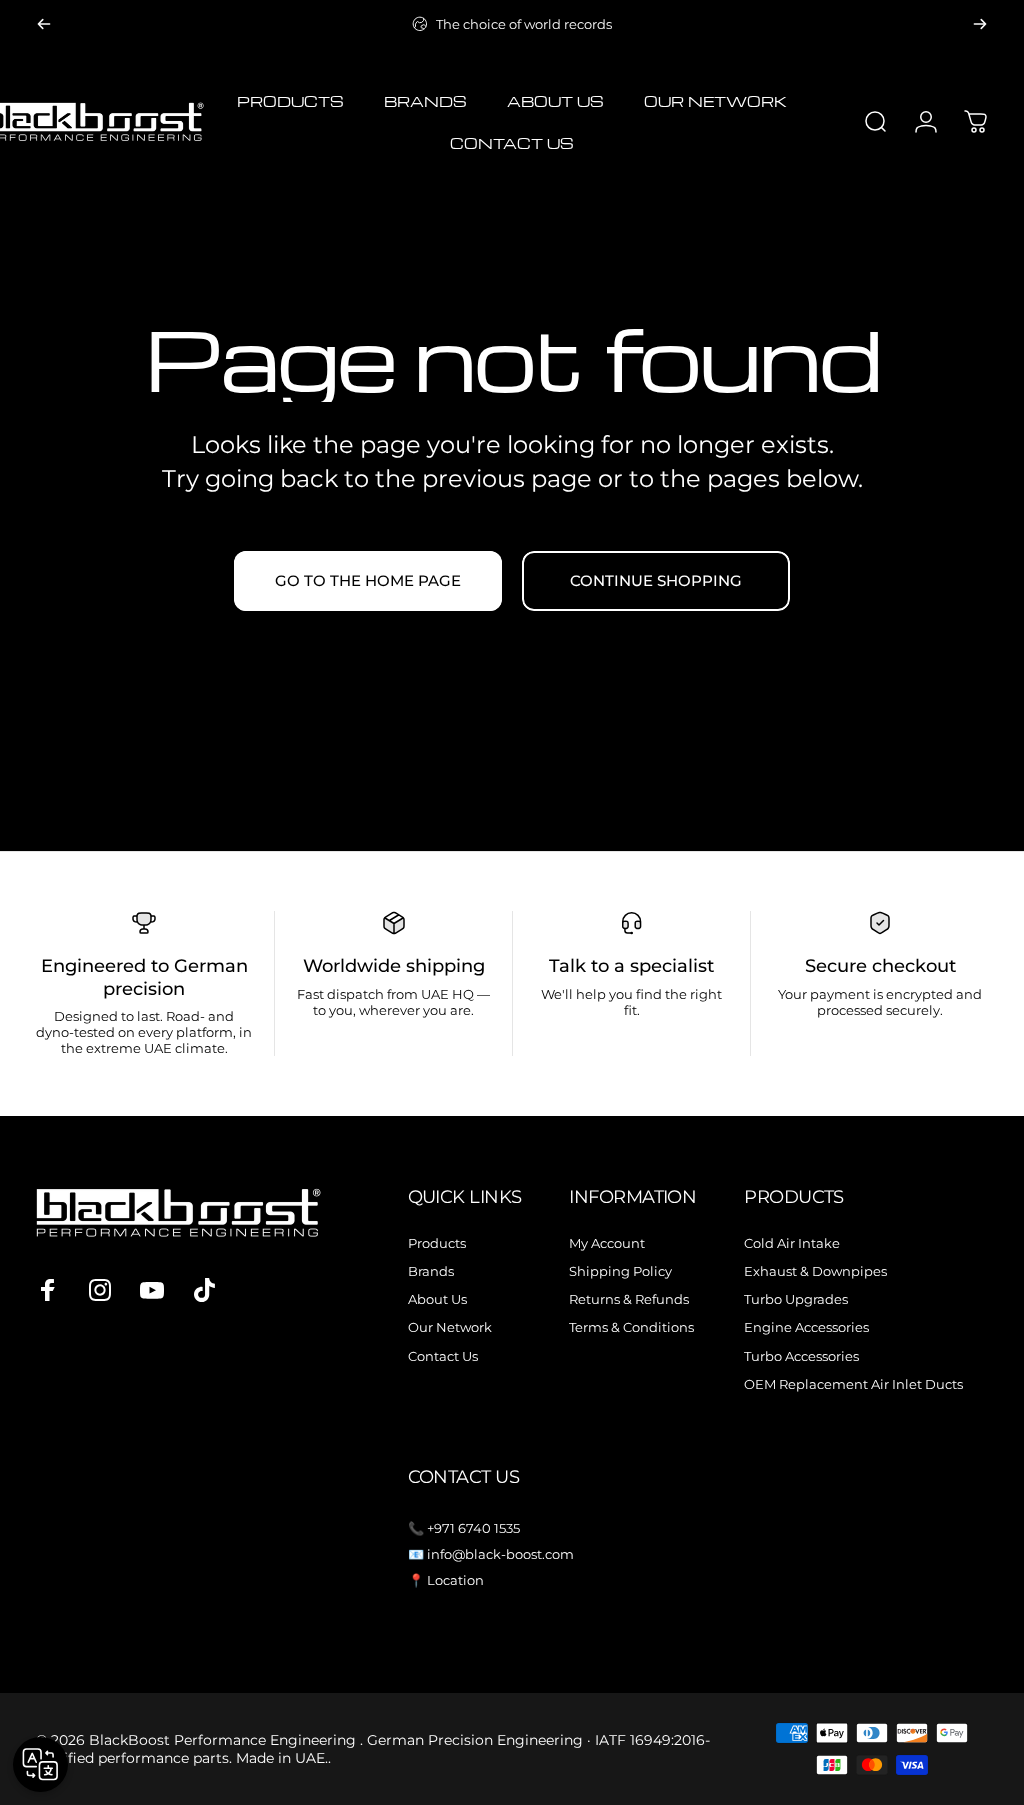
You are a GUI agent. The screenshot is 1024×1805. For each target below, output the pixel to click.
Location (455, 1580)
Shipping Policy (620, 1271)
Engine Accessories (806, 1327)
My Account (607, 1243)
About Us (437, 1299)
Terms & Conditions (631, 1327)
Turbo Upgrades (796, 1299)
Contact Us (443, 1356)
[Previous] (44, 24)
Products (437, 1243)
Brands (431, 1271)
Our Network (450, 1327)
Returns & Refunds (629, 1299)
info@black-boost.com (500, 1554)
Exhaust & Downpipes (815, 1271)
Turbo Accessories (801, 1356)
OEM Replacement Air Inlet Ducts (853, 1384)
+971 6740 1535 (473, 1528)
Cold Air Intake (792, 1243)
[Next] (980, 24)
